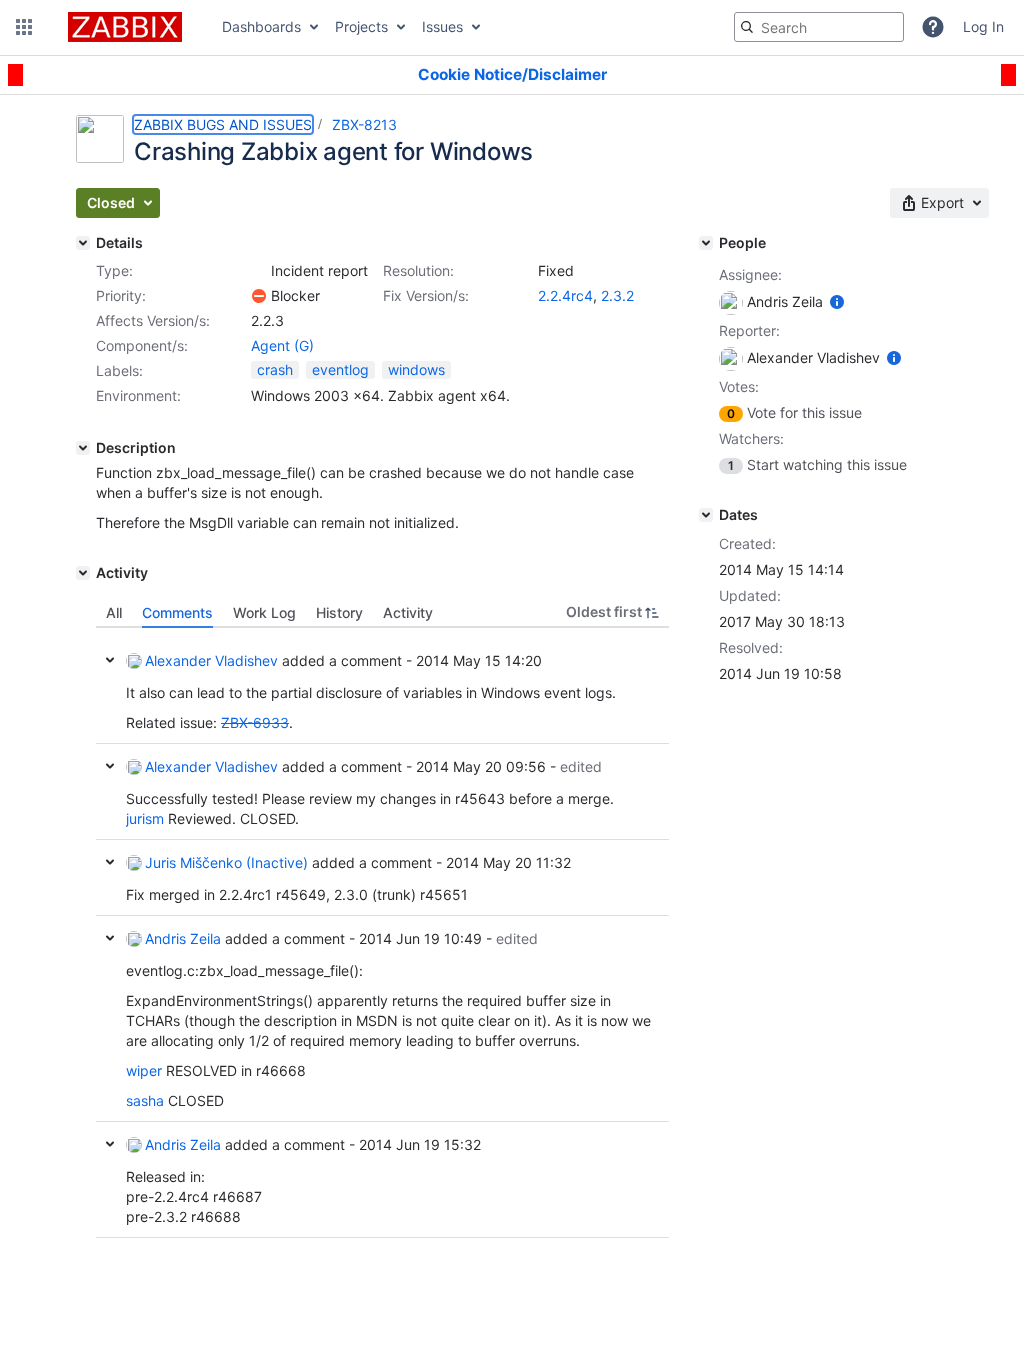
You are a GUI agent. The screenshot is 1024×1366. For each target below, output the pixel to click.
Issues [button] (442, 26)
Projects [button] (361, 26)
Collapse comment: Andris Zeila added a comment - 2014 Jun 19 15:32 (110, 1144)
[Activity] (83, 573)
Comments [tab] (177, 612)
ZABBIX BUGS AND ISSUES (223, 124)
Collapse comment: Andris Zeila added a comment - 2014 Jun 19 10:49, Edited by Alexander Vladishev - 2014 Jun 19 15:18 (110, 938)
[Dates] (706, 515)
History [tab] (339, 612)
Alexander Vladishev (211, 660)
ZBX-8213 (364, 124)
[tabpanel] (382, 933)
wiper (144, 1070)
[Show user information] (837, 301)
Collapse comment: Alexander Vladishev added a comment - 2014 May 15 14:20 (110, 660)
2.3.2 (617, 295)
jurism (145, 818)
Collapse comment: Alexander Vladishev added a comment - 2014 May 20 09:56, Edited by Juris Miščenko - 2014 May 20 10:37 (110, 766)
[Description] (83, 448)
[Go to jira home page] (125, 27)
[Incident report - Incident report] (259, 271)
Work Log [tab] (264, 612)
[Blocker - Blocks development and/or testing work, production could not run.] (259, 296)
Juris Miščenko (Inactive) (226, 862)
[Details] (83, 243)
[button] (24, 27)
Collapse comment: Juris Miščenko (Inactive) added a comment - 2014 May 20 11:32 (110, 862)
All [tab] (114, 612)
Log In (983, 26)
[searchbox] (819, 27)
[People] (706, 243)
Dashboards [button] (261, 26)
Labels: (119, 370)
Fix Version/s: (426, 295)
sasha (145, 1100)
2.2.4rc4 (565, 295)
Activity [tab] (408, 612)
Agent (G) (282, 345)
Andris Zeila (183, 938)
